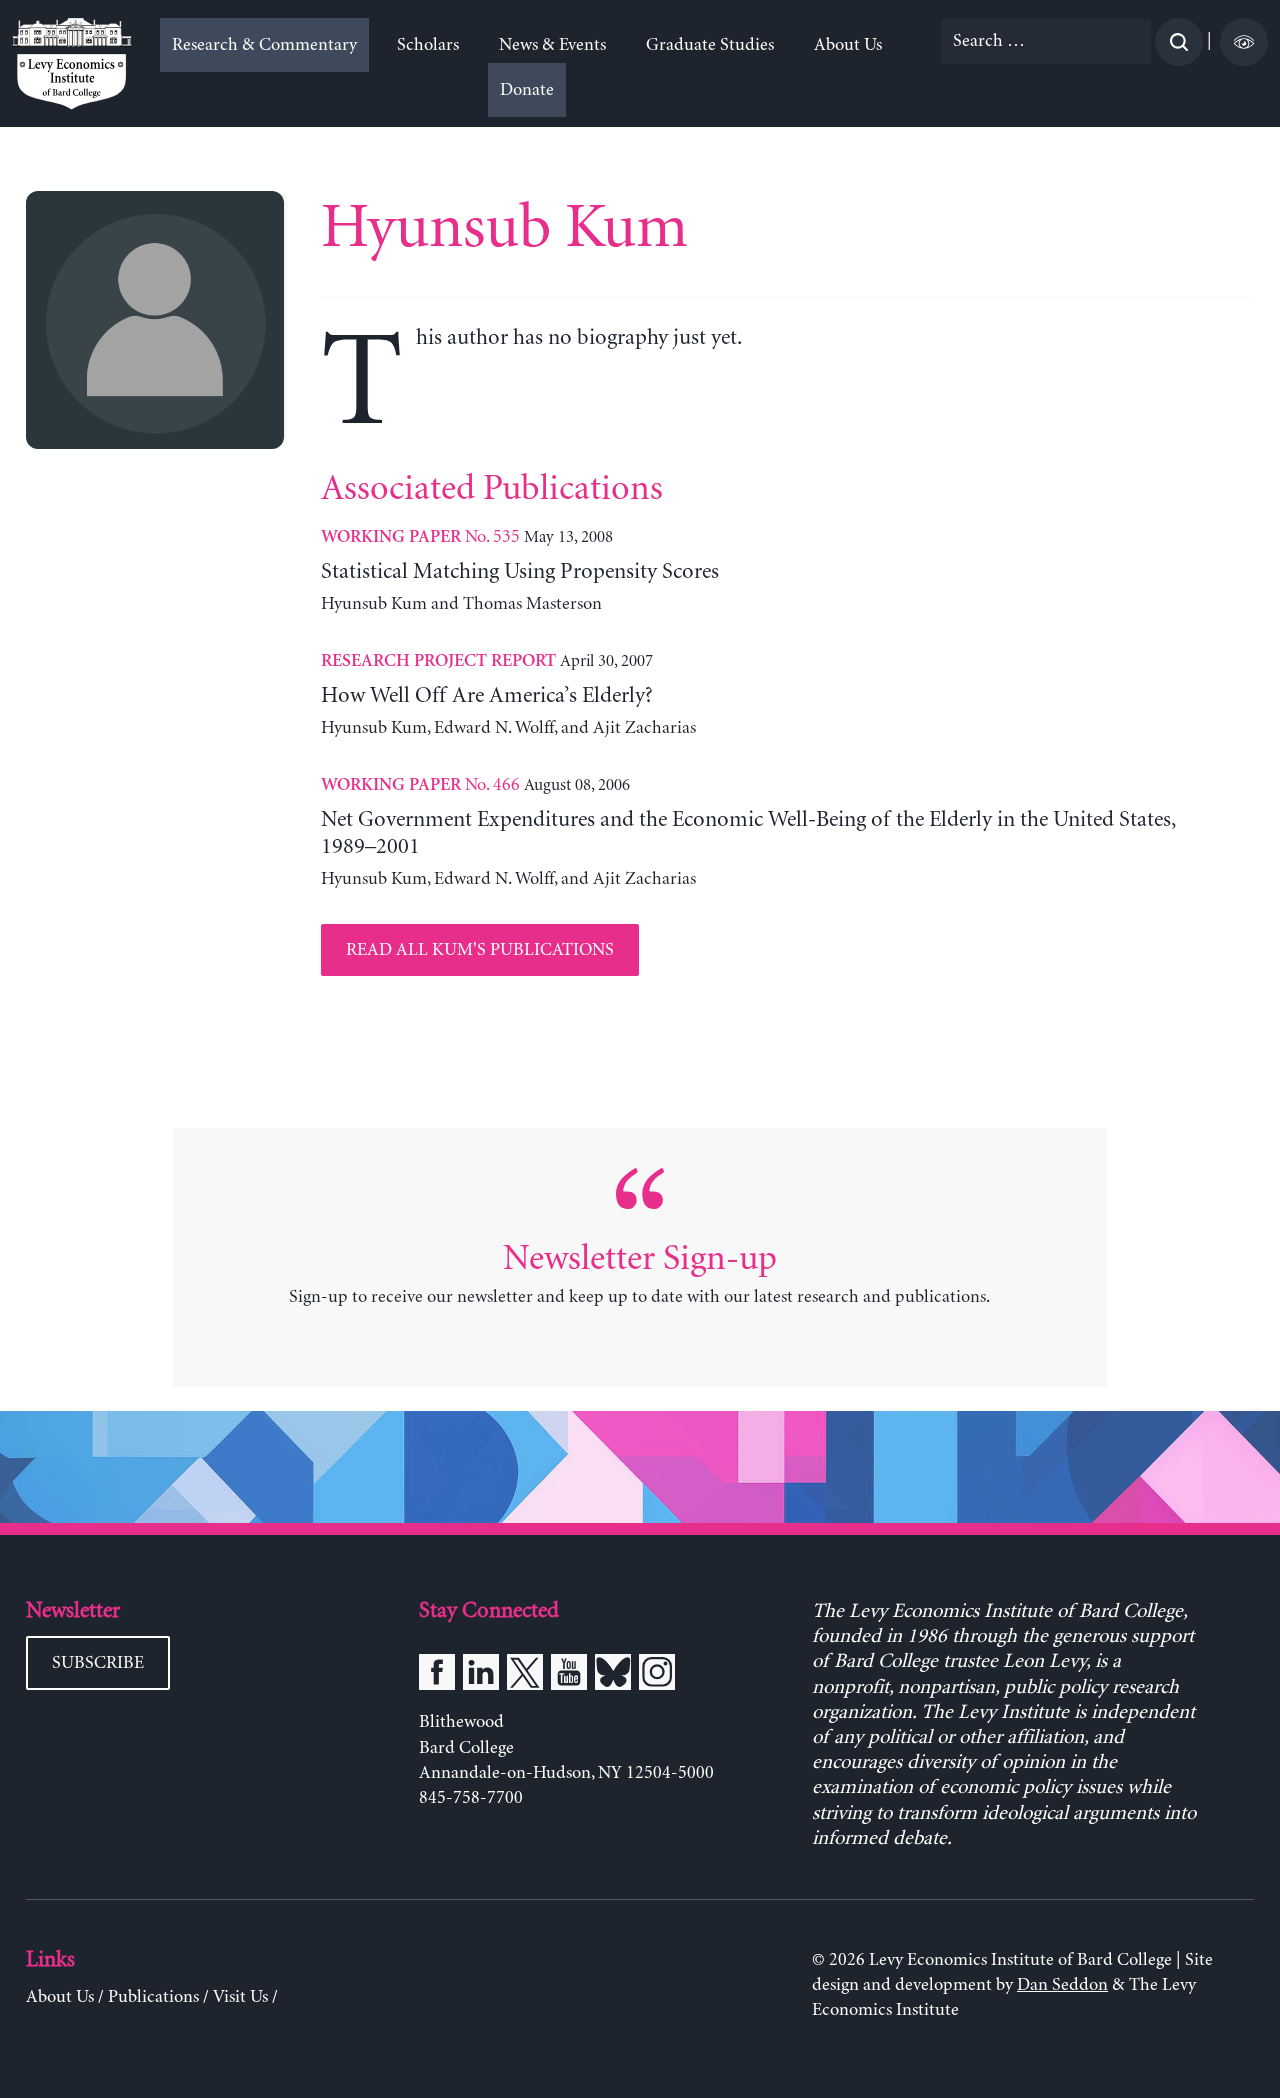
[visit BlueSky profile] (613, 1676)
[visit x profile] (525, 1676)
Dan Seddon (1062, 1985)
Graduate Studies (710, 45)
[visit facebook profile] (437, 1676)
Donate (527, 90)
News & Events (552, 45)
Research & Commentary (264, 45)
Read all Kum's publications (480, 950)
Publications (153, 1997)
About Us (848, 45)
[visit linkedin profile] (481, 1676)
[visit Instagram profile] (657, 1676)
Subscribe (98, 1663)
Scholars (428, 45)
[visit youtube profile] (569, 1676)
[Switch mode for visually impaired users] (1244, 42)
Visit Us (240, 1997)
